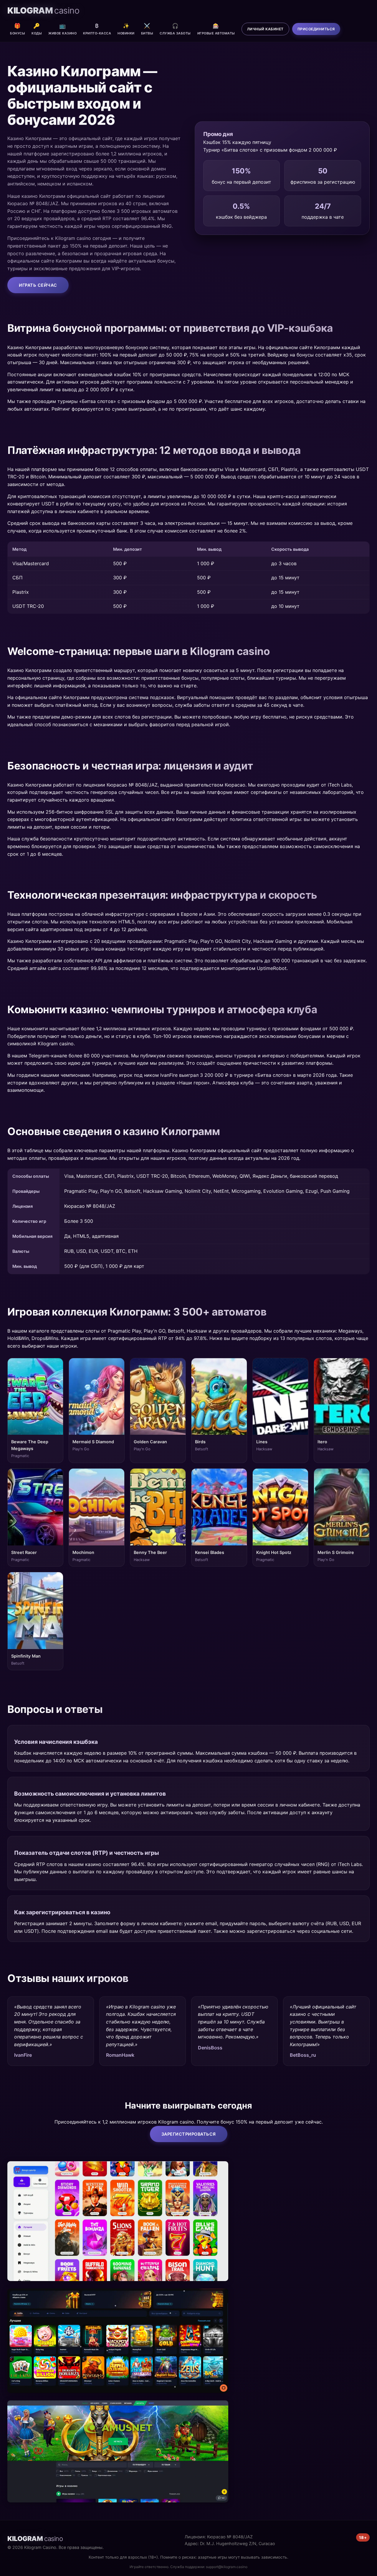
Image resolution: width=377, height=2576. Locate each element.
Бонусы (18, 29)
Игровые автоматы (216, 29)
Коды (37, 29)
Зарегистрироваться (189, 2134)
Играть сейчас (38, 285)
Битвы (147, 29)
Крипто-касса (97, 29)
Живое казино (62, 29)
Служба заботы (175, 29)
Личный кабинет (265, 29)
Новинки (126, 29)
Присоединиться (316, 29)
